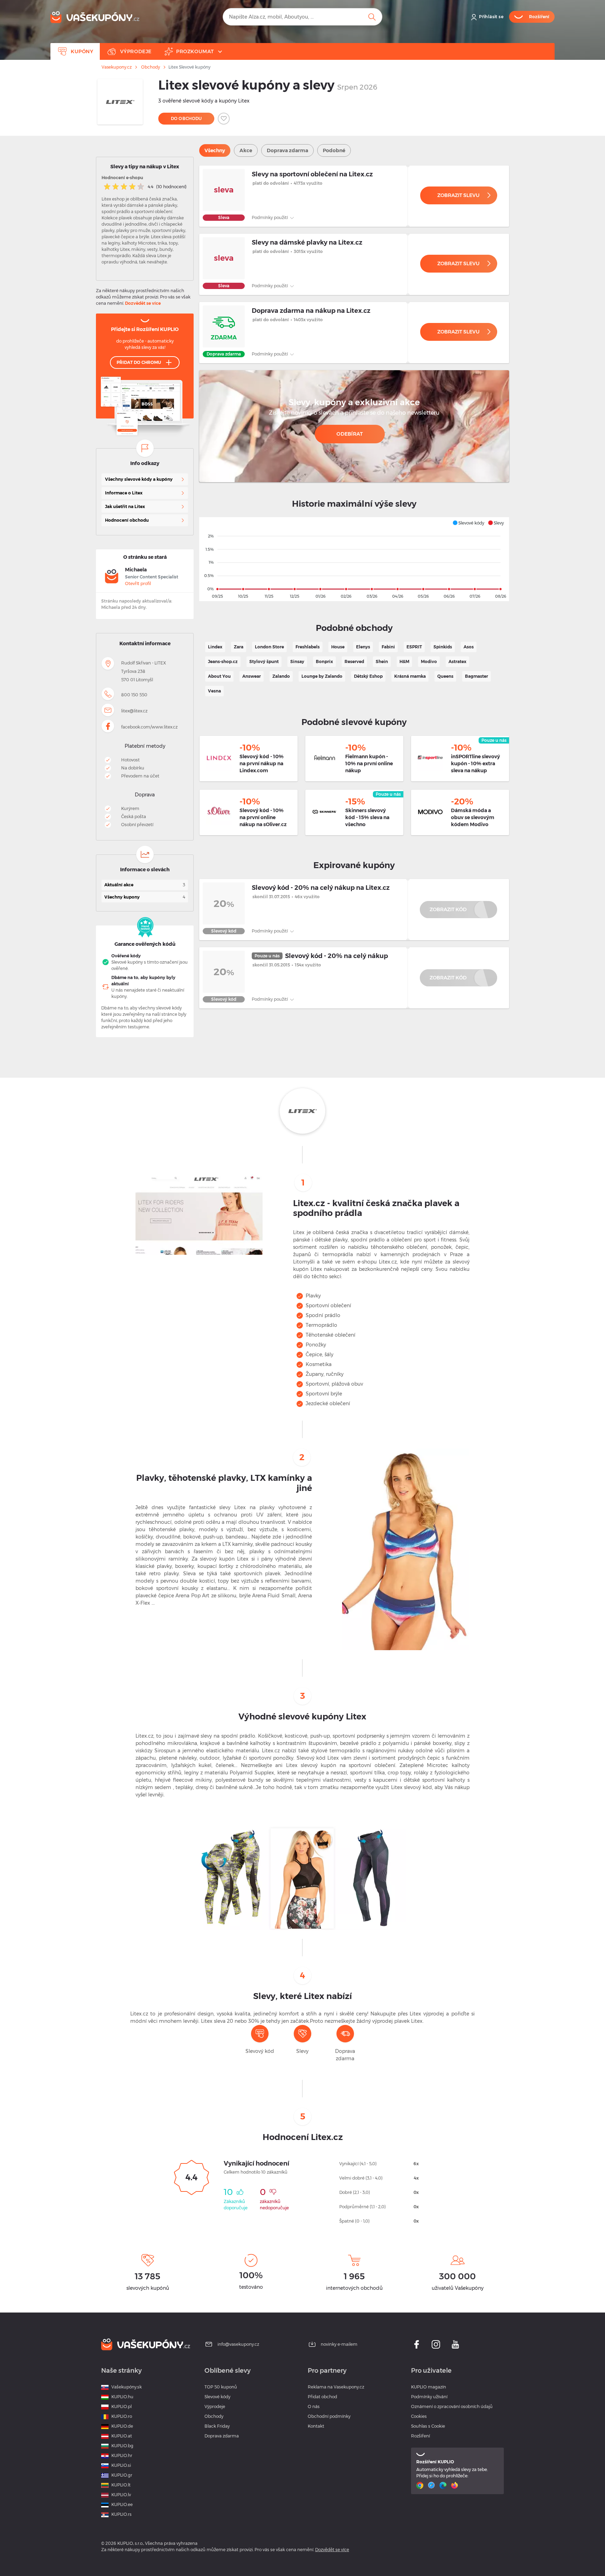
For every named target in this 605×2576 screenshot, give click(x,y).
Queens (445, 676)
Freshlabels (308, 647)
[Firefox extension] (455, 2485)
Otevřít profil (138, 583)
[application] (354, 559)
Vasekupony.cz (117, 67)
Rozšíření (420, 2436)
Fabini (388, 647)
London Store (269, 647)
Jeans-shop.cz (223, 661)
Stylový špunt (264, 661)
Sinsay (297, 661)
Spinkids (443, 647)
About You (219, 676)
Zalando (281, 676)
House (338, 647)
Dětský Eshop (368, 676)
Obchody (151, 67)
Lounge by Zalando (322, 676)
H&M (404, 661)
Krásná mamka (410, 676)
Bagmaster (477, 676)
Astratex (457, 661)
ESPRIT (414, 647)
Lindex (215, 647)
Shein (382, 661)
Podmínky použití (270, 217)
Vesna (214, 691)
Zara (239, 647)
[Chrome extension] (421, 2485)
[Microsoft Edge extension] (444, 2485)
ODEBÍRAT (350, 434)
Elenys (363, 647)
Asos (469, 647)
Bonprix (324, 661)
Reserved (354, 661)
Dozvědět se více (143, 303)
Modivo (429, 661)
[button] (468, 523)
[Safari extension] (432, 2485)
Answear (252, 676)
